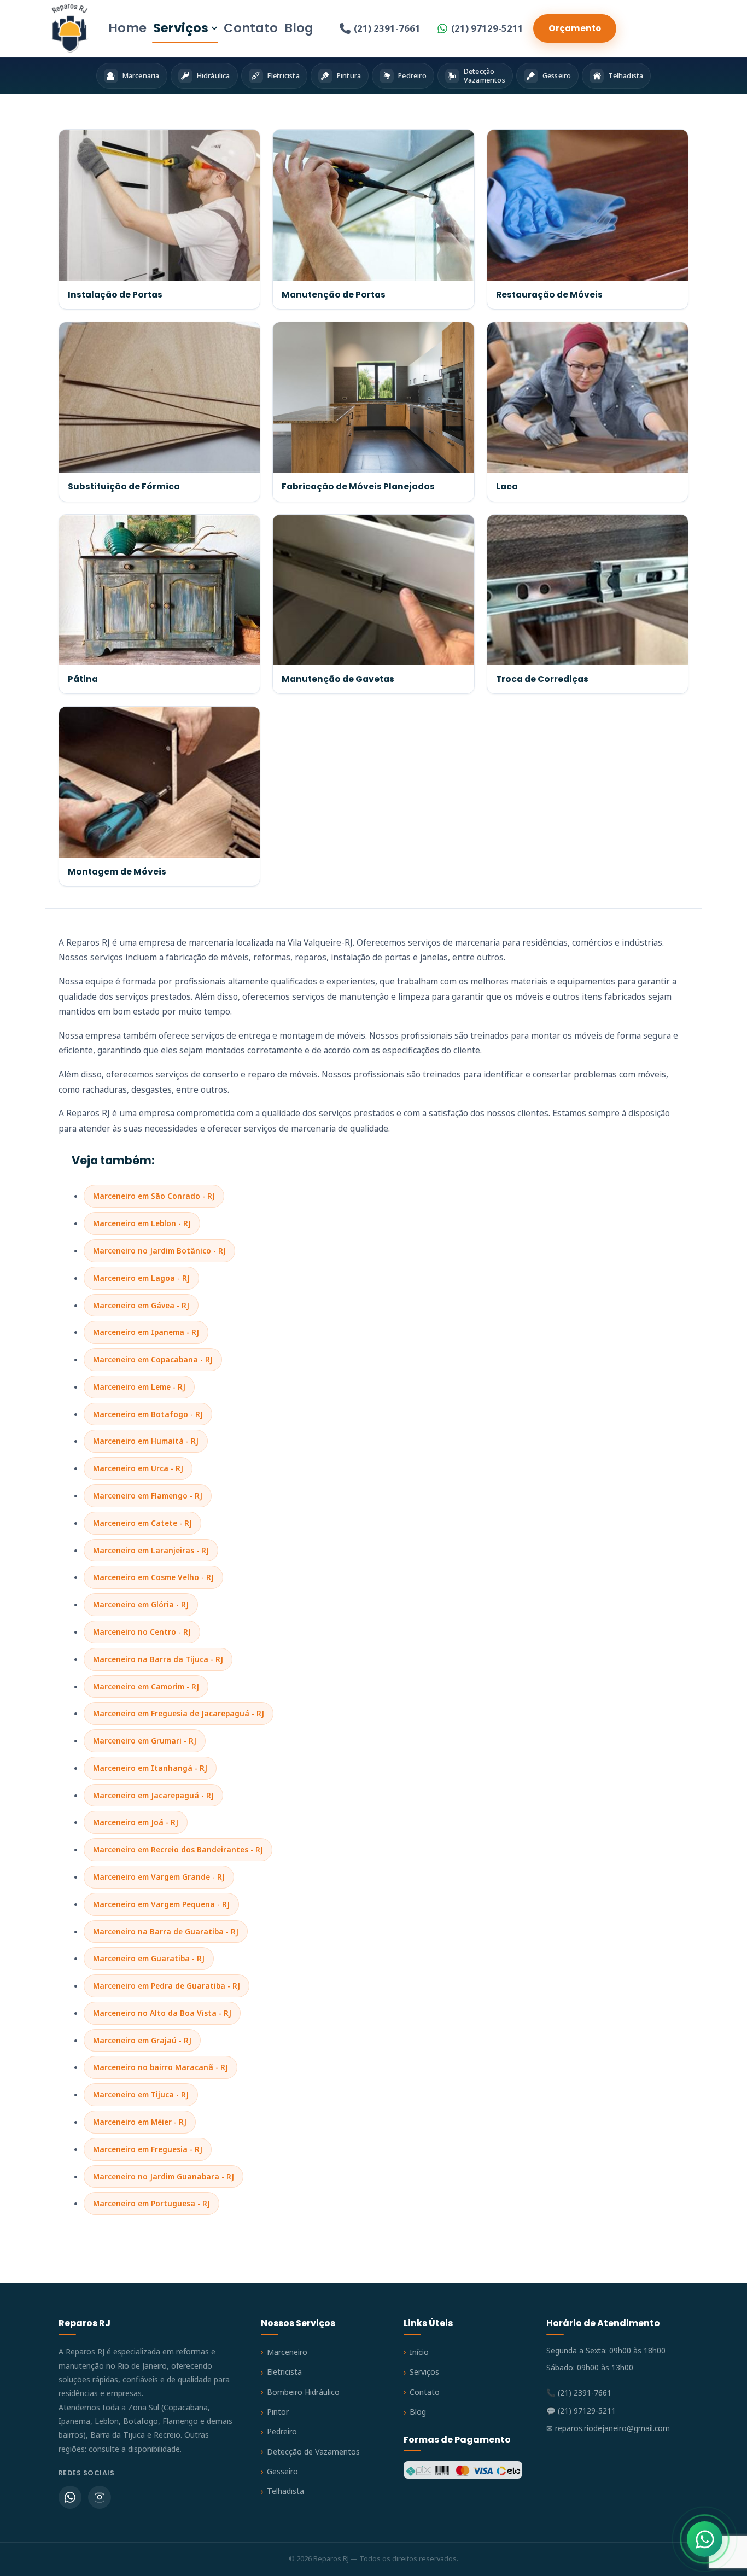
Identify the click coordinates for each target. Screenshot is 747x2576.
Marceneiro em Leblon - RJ (142, 1223)
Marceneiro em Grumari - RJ (145, 1741)
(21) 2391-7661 (387, 28)
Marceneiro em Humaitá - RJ (146, 1441)
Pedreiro (282, 2431)
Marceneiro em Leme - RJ (139, 1387)
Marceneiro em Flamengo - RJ (148, 1496)
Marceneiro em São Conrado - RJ (154, 1196)
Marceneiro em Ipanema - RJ (146, 1332)
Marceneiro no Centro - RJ (142, 1632)
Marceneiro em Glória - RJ (141, 1604)
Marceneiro (287, 2352)
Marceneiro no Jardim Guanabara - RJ (164, 2176)
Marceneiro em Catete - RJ (142, 1523)
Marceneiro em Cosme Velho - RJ (153, 1577)
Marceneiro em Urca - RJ (138, 1468)
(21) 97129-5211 (487, 28)
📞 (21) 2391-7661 (579, 2393)
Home (127, 28)
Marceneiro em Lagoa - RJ (141, 1278)
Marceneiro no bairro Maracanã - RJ (161, 2067)
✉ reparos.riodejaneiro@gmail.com (608, 2428)
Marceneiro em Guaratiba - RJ (149, 1958)
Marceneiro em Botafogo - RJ (148, 1414)
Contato (251, 28)
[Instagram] (100, 2497)
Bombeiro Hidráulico (303, 2392)
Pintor (278, 2412)
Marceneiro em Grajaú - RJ (142, 2040)
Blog (299, 28)
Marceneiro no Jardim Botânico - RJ (159, 1251)
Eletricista (284, 2372)
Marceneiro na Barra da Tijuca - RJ (158, 1659)
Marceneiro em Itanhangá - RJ (150, 1768)
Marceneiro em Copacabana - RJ (153, 1359)
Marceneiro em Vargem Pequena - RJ (161, 1904)
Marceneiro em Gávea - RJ (141, 1305)
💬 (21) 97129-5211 (581, 2411)
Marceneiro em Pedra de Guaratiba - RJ (167, 1986)
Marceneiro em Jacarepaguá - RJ (153, 1795)
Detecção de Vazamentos (313, 2452)
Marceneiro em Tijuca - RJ (141, 2094)
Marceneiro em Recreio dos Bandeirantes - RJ (178, 1849)
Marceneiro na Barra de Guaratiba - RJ (166, 1931)
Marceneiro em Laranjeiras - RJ (151, 1550)
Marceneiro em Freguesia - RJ (148, 2149)
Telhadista (285, 2491)
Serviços (181, 28)
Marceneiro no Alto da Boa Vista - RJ (162, 2013)
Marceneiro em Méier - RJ (140, 2122)
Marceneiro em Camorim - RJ (146, 1686)
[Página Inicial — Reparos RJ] (70, 28)
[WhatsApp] (70, 2497)
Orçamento (575, 28)
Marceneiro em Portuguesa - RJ (151, 2203)
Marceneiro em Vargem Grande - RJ (159, 1877)
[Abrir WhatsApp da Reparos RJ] (705, 2539)
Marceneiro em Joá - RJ (136, 1822)
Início (419, 2352)
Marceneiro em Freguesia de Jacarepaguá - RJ (179, 1713)
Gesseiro (282, 2471)
